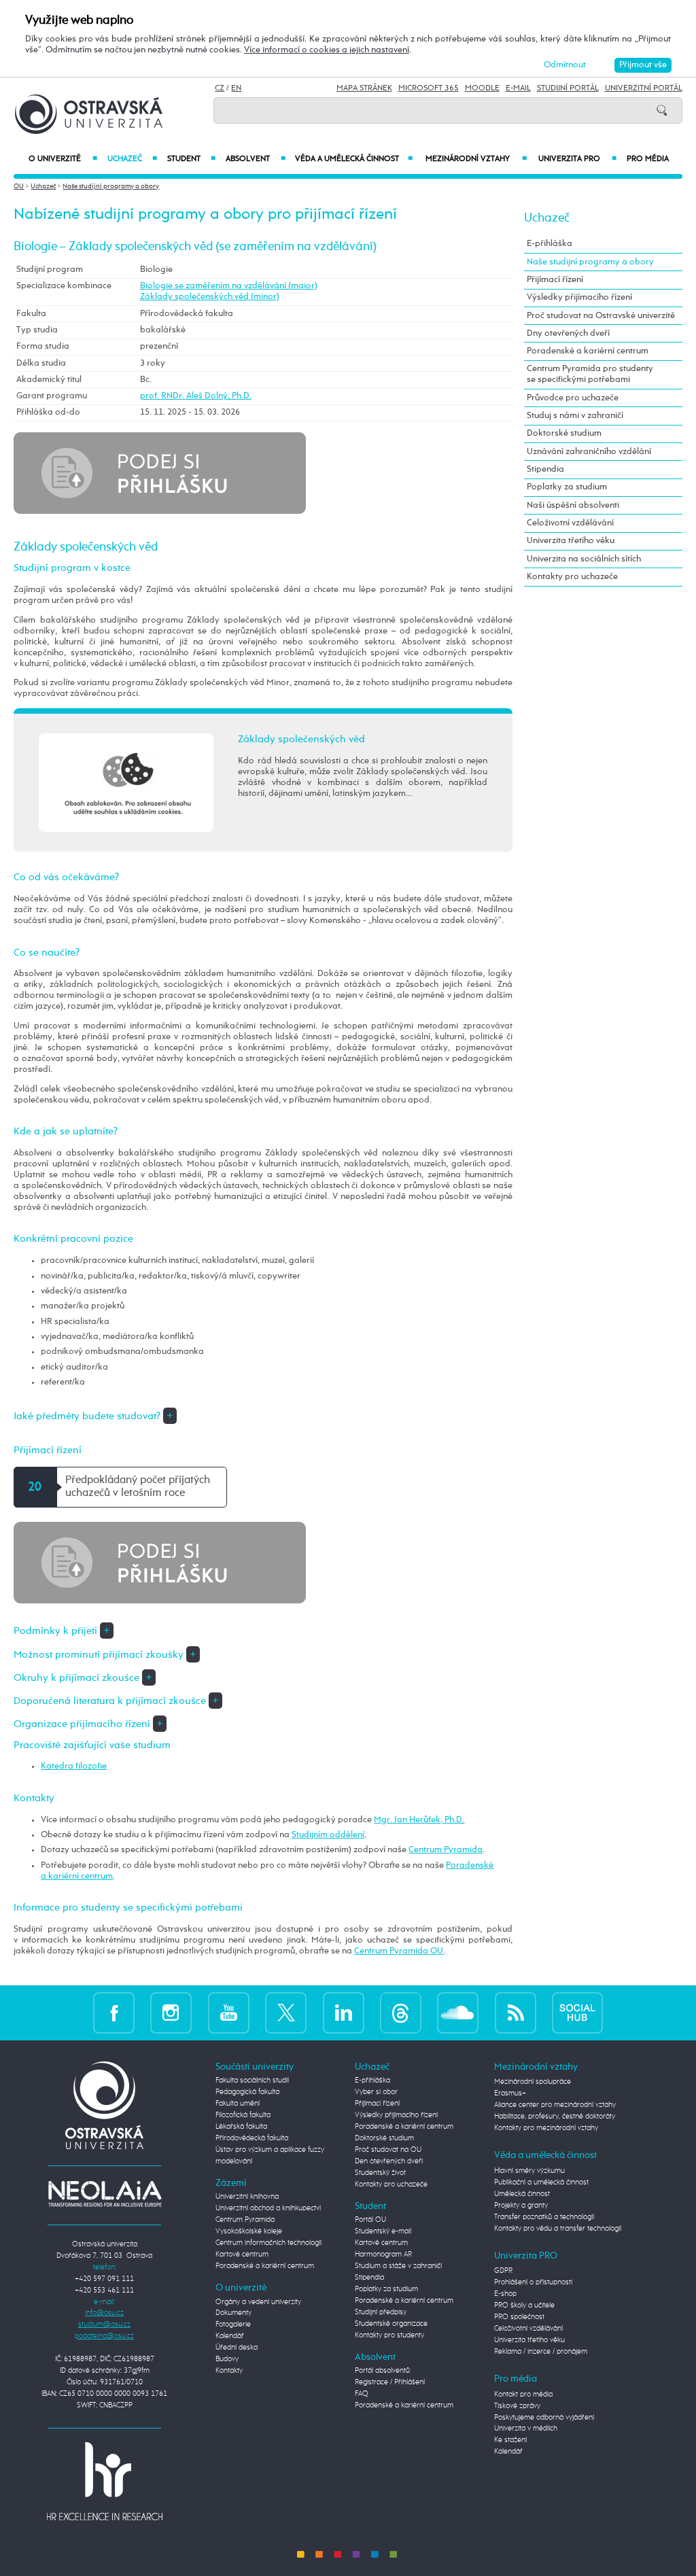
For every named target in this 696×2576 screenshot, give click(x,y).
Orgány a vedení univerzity (258, 2302)
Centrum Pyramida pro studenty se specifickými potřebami (590, 374)
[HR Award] (105, 2481)
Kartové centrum (242, 2255)
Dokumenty (233, 2313)
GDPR (503, 2271)
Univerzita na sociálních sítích (584, 559)
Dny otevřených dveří (568, 333)
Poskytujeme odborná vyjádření (544, 2418)
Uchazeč (132, 159)
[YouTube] (229, 2013)
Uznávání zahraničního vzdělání (589, 452)
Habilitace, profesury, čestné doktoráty (555, 2117)
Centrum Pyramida (446, 1850)
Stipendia (545, 469)
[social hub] (577, 2013)
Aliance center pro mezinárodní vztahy (555, 2105)
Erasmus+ (510, 2093)
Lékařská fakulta (241, 2127)
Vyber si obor (376, 2092)
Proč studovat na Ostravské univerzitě (601, 316)
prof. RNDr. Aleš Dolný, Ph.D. (196, 396)
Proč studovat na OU (388, 2150)
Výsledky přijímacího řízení (579, 297)
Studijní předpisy (381, 2312)
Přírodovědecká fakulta (252, 2138)
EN (236, 88)
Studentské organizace (391, 2324)
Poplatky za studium (567, 487)
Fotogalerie (233, 2325)
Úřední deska (237, 2348)
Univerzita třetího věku (571, 541)
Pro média (648, 159)
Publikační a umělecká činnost (541, 2182)
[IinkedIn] (344, 2013)
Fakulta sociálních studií (252, 2081)
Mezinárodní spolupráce (533, 2082)
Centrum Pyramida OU (399, 1951)
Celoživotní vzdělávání (570, 523)
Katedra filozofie (74, 1766)
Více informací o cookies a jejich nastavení (327, 50)
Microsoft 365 (429, 88)
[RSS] (516, 2013)
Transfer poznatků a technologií (544, 2217)
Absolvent (255, 159)
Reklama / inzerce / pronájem (541, 2352)
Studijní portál (568, 88)
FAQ (362, 2394)
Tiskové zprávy (517, 2406)
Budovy (227, 2359)
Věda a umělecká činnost (354, 159)
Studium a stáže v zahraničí (398, 2266)
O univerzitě (63, 159)
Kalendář (230, 2336)
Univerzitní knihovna (247, 2197)
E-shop (505, 2294)
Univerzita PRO (577, 159)
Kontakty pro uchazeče (572, 577)
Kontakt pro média (523, 2395)
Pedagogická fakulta (247, 2092)
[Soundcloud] (458, 2013)
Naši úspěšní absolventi (573, 505)
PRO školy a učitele (524, 2305)
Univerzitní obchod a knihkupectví (268, 2208)
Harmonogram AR (383, 2255)
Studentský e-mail (383, 2231)
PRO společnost (519, 2317)
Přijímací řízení (555, 280)
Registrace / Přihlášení (390, 2382)
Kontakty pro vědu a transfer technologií (558, 2229)
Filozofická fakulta (243, 2115)
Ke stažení (510, 2440)
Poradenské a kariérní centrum (588, 351)
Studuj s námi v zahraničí (575, 416)
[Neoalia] (105, 2193)
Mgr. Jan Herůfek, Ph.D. (419, 1820)
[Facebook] (114, 2013)
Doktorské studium (564, 433)
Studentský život (380, 2173)
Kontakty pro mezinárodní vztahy (546, 2128)
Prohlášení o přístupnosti (533, 2282)
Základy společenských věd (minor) (210, 297)
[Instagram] (171, 2013)
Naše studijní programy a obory (111, 186)
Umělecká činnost (522, 2194)
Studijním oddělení (328, 1835)
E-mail (518, 88)
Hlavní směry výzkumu (529, 2171)
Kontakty (229, 2371)
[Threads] (401, 2013)
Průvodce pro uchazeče (573, 398)
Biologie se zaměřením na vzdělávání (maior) (229, 286)
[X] (286, 2013)
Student (191, 159)
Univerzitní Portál (644, 88)
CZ (220, 88)
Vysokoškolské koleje (249, 2231)
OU (19, 186)
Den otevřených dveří (389, 2161)
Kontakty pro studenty (389, 2335)
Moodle (482, 88)
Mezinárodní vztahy (476, 159)
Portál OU (370, 2220)
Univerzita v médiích (526, 2429)
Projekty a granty (521, 2206)
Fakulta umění (238, 2104)
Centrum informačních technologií (268, 2243)
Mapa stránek (364, 88)
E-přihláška (550, 244)
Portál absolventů (382, 2371)
